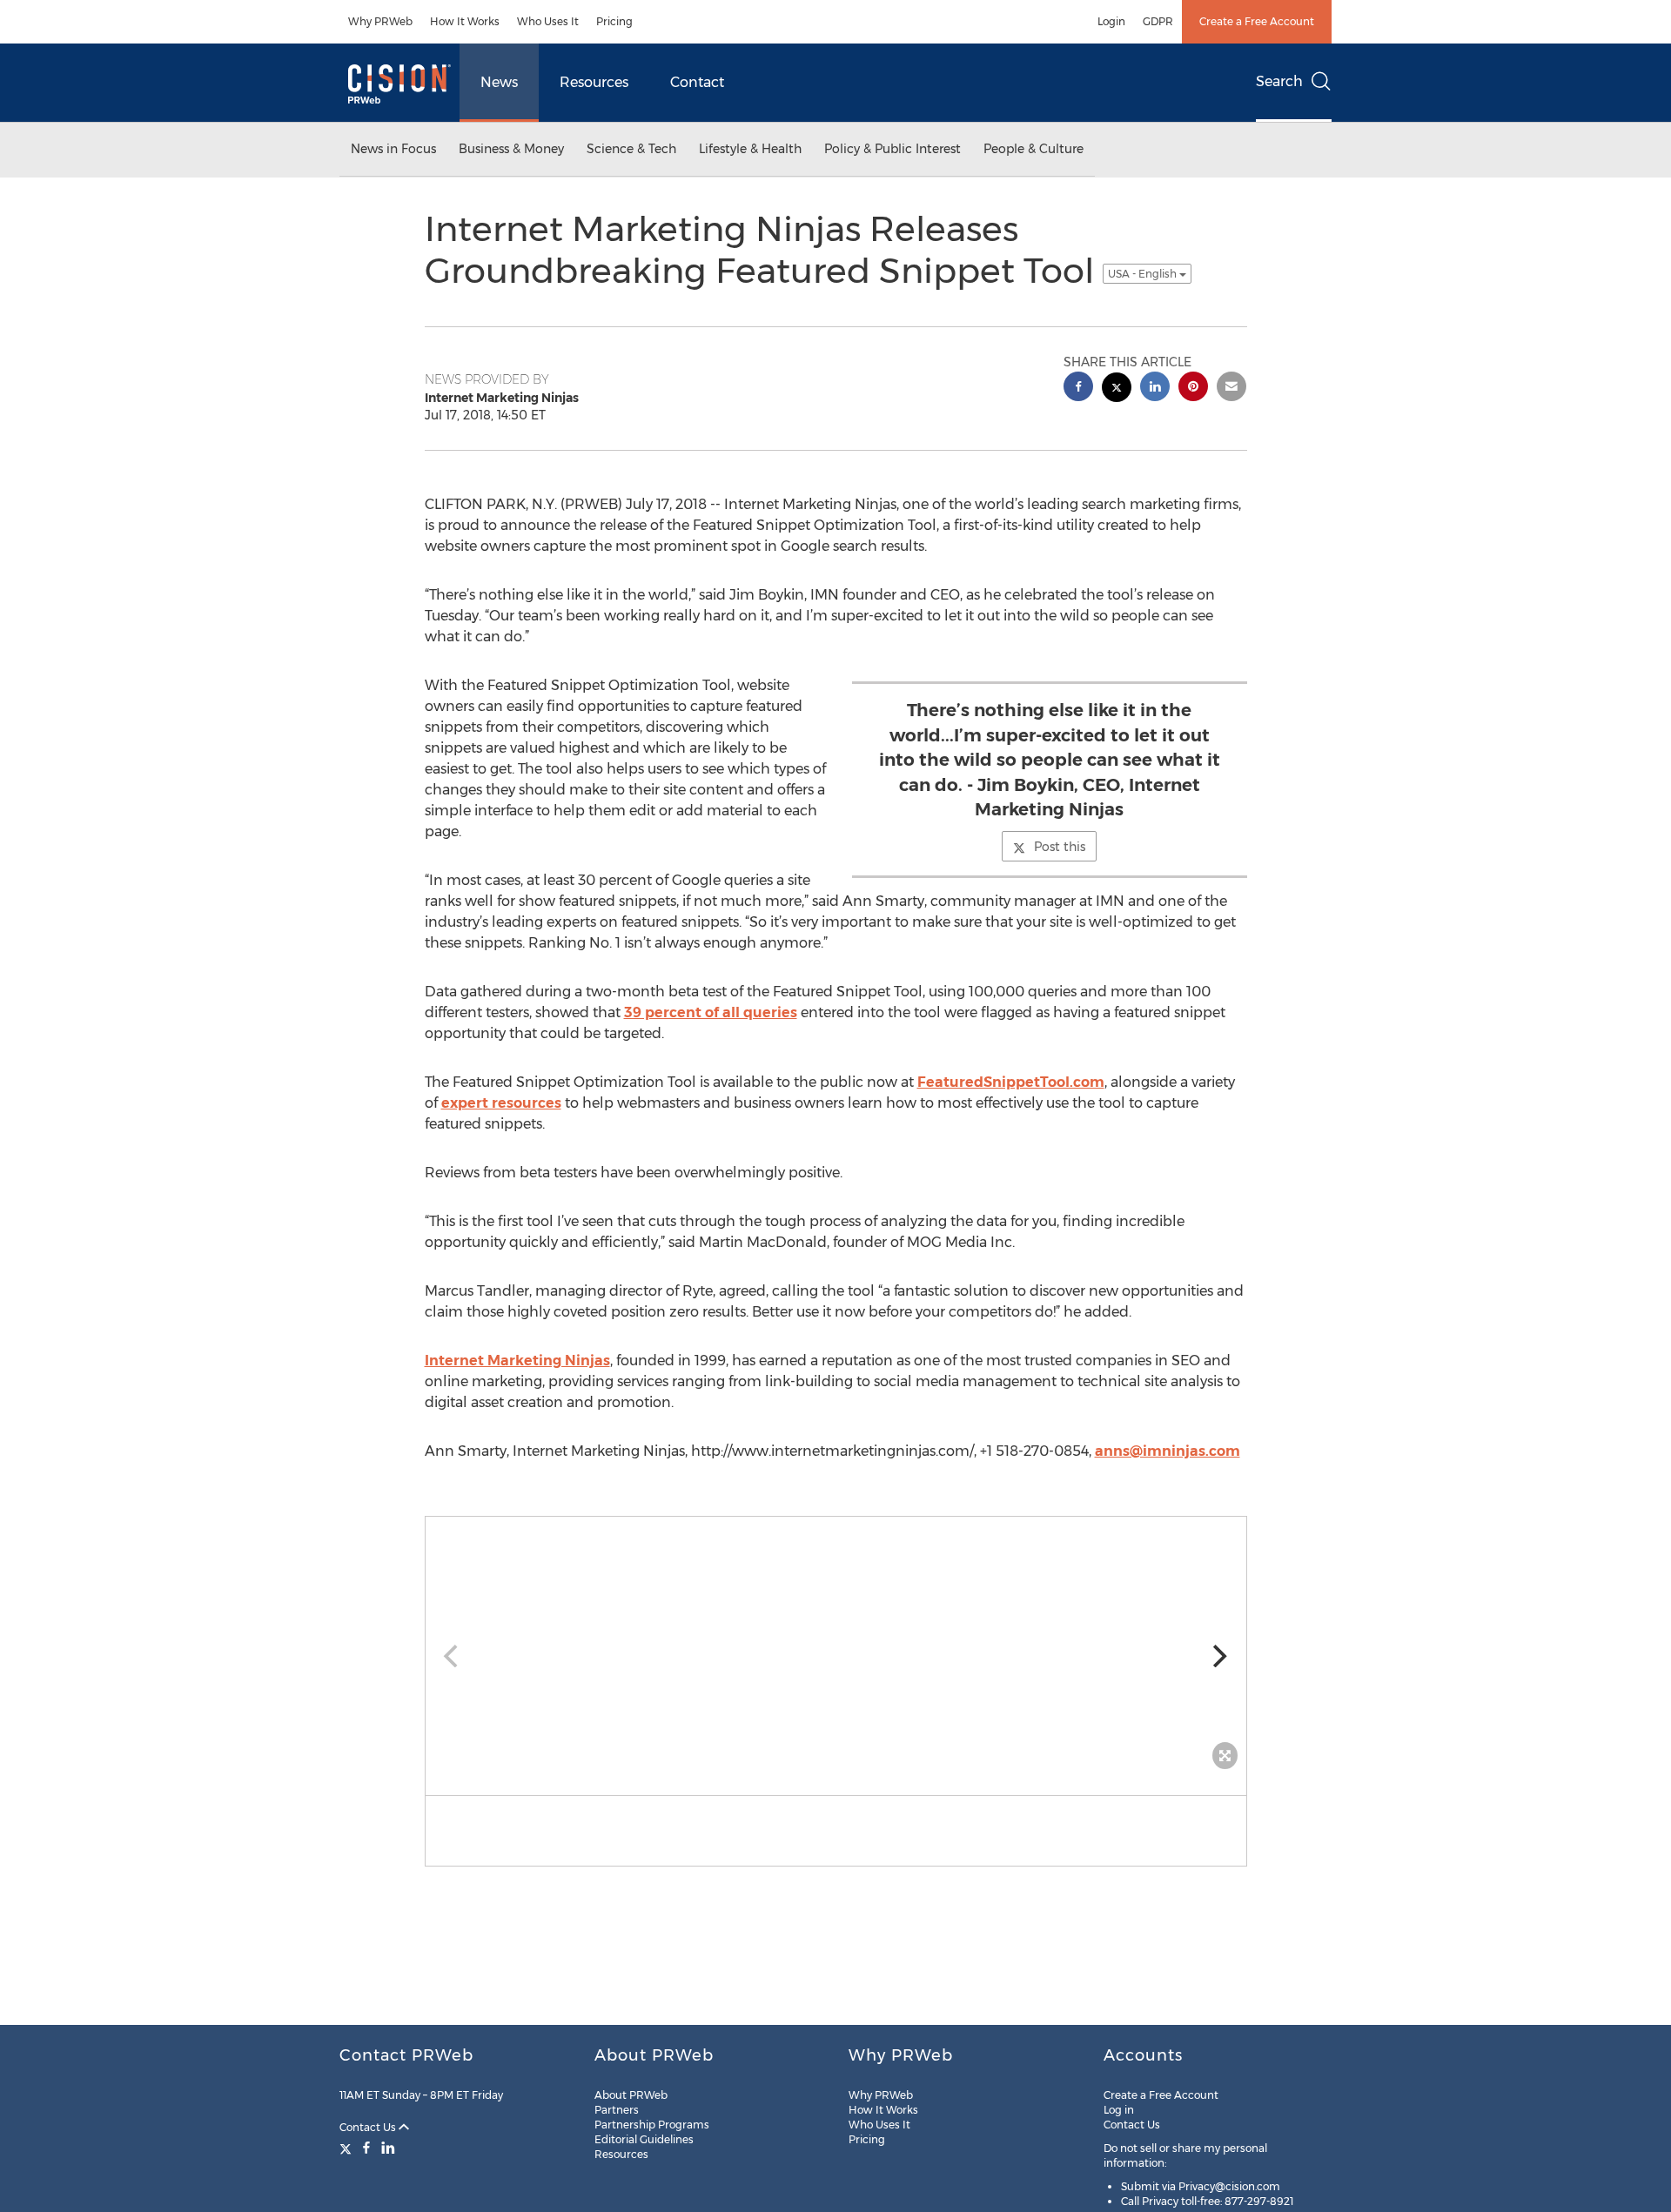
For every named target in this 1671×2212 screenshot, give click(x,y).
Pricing (614, 21)
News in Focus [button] (393, 149)
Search (1279, 81)
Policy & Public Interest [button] (893, 149)
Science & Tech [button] (631, 149)
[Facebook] (366, 2148)
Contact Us (369, 2127)
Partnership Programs (652, 2125)
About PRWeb (631, 2095)
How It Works (465, 21)
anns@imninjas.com (1168, 1451)
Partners (617, 2110)
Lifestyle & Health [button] (750, 149)
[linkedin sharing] (1155, 389)
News (499, 82)
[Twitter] (348, 2148)
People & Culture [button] (1033, 149)
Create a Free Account (1257, 21)
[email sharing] (1231, 389)
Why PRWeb (380, 21)
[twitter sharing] (1117, 389)
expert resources (501, 1103)
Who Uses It (548, 21)
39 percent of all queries (711, 1012)
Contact (697, 82)
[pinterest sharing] (1193, 389)
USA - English (1144, 274)
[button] (836, 1647)
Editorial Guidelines (644, 2139)
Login (1111, 21)
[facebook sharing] (1078, 389)
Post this (1060, 847)
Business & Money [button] (511, 149)
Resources (594, 82)
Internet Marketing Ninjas (517, 1361)
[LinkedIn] (388, 2148)
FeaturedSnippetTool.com (1011, 1082)
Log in (1119, 2110)
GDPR (1158, 21)
